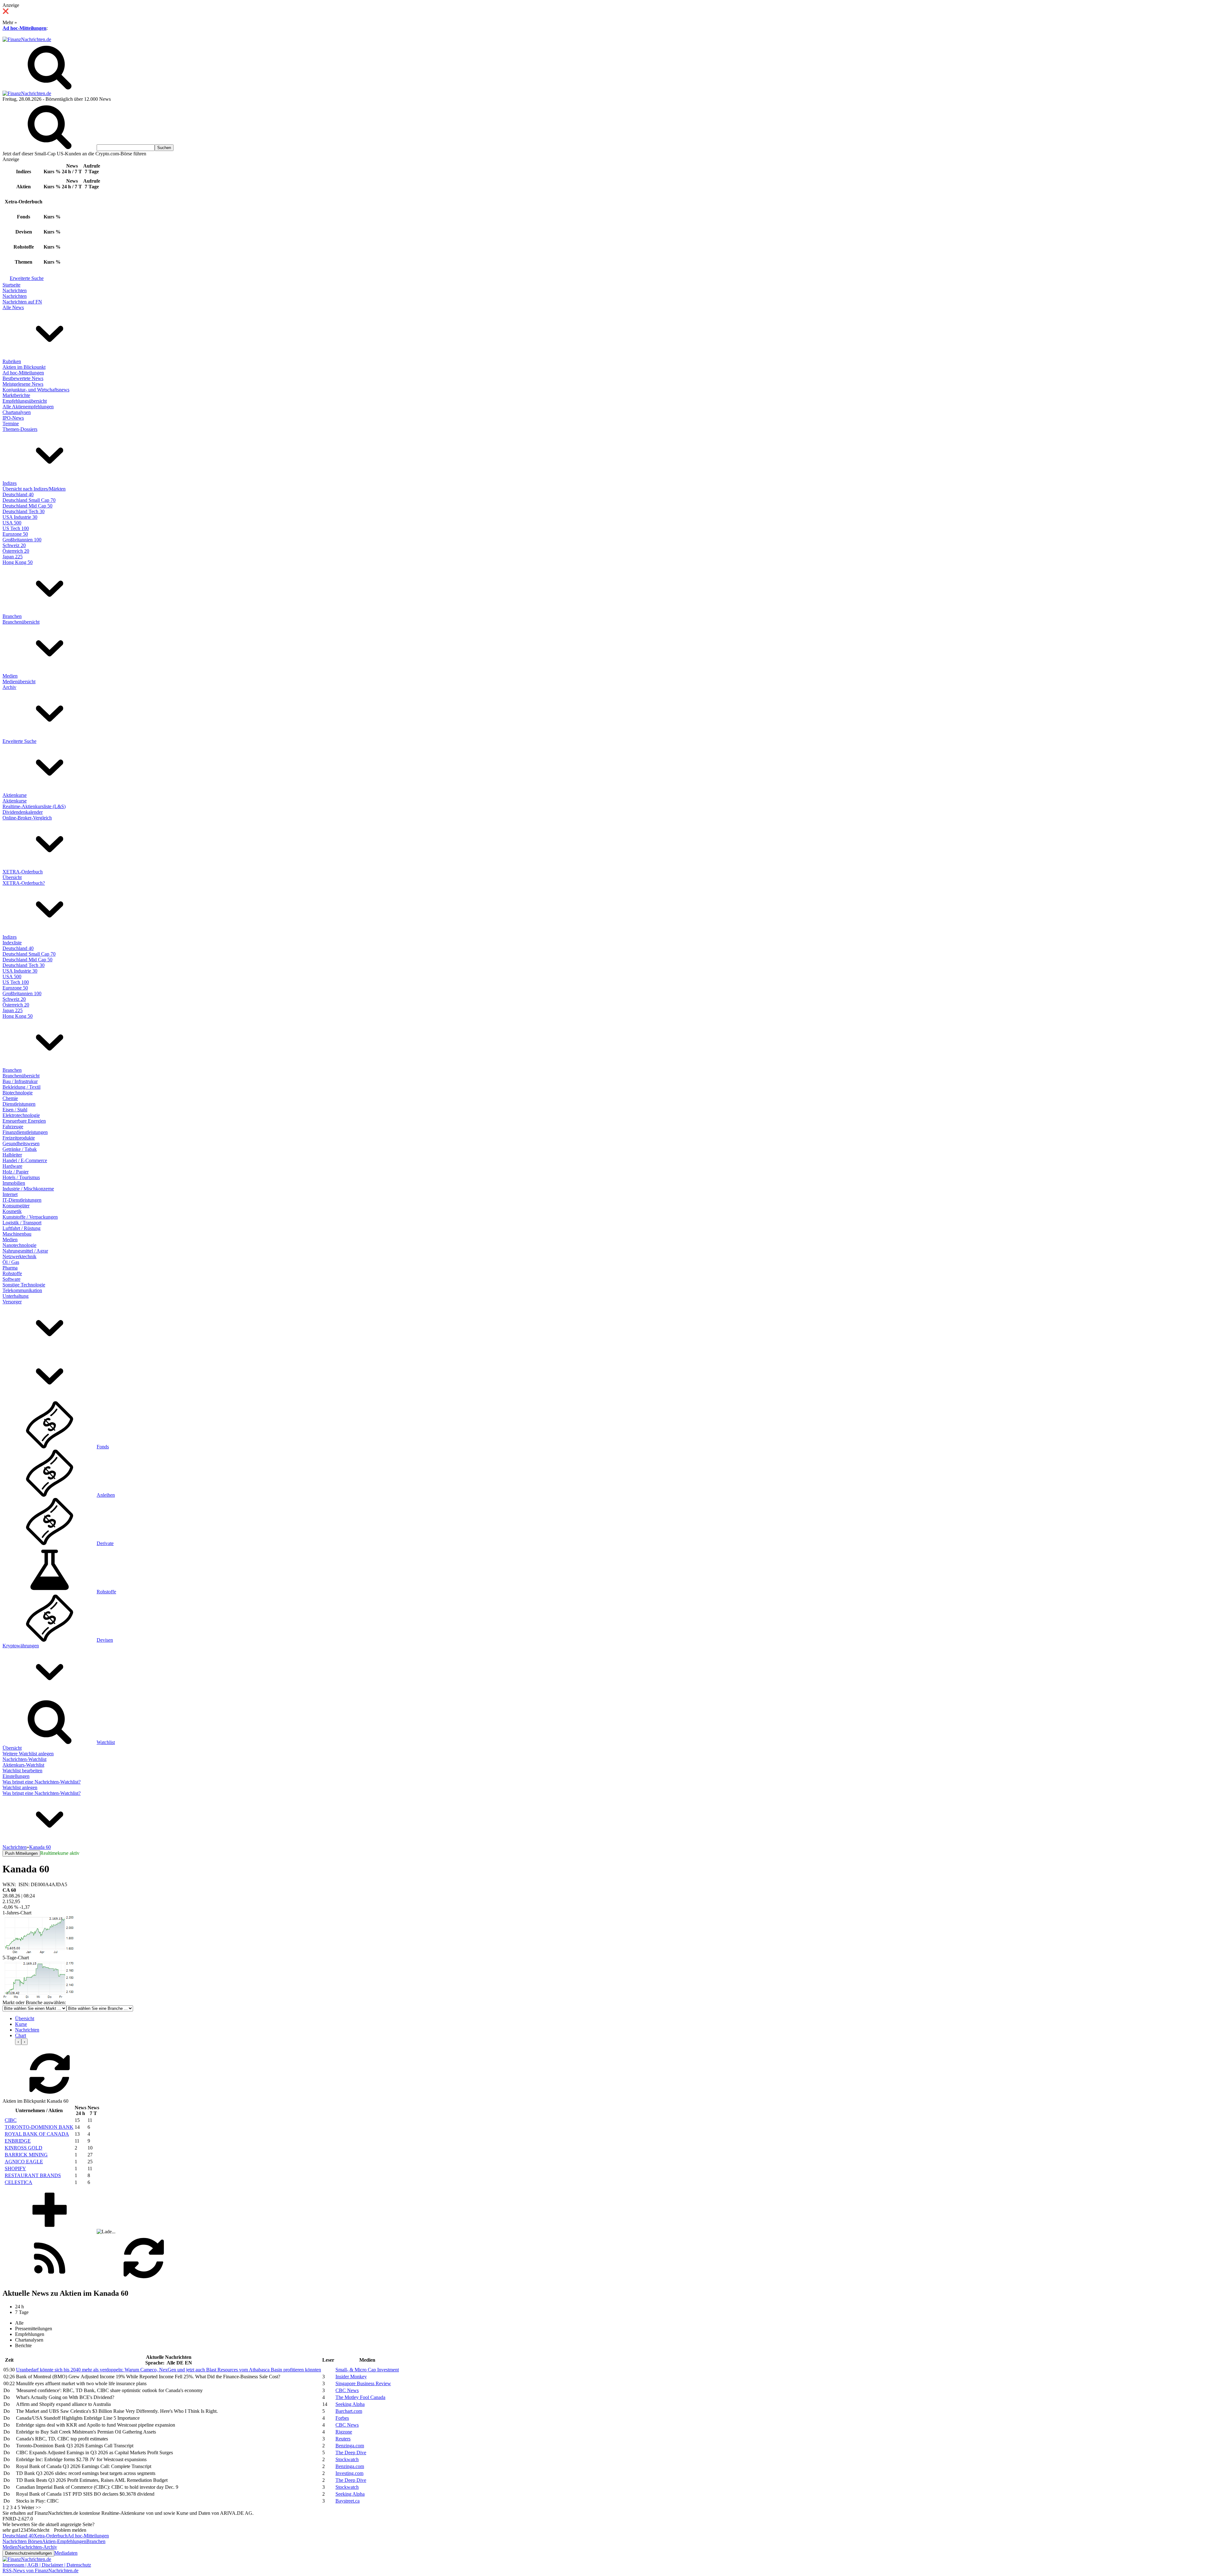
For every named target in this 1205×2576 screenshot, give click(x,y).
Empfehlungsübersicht (25, 401)
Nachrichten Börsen (22, 2541)
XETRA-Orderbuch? (24, 883)
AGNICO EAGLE (24, 2162)
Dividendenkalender (23, 812)
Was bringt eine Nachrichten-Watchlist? (42, 1782)
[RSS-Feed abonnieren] (50, 2280)
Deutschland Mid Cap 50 (27, 506)
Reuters (343, 2439)
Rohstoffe (12, 1273)
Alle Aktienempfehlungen (28, 407)
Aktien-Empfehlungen (64, 2541)
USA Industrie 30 (20, 517)
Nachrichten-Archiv (37, 2547)
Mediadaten (66, 2553)
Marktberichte (16, 395)
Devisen (105, 1640)
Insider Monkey (351, 2377)
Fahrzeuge (13, 1127)
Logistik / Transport (22, 1223)
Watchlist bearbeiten (22, 1771)
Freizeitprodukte (19, 1138)
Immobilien (14, 1183)
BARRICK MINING (26, 2155)
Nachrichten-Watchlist (24, 1759)
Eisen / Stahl (15, 1110)
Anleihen (106, 1495)
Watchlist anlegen (20, 1787)
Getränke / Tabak (20, 1149)
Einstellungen (16, 1776)
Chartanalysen (17, 412)
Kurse (21, 2024)
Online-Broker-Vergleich (27, 818)
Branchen (12, 616)
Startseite (11, 285)
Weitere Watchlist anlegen (28, 1754)
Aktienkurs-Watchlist (23, 1765)
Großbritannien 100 (22, 540)
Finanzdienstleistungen (25, 1132)
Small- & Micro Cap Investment (367, 2370)
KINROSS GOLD (24, 2148)
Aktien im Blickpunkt (24, 367)
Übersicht (12, 877)
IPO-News (13, 418)
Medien (10, 676)
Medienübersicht (19, 682)
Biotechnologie (18, 1093)
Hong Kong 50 (18, 562)
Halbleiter (12, 1155)
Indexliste (12, 943)
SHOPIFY (15, 2168)
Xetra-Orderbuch (51, 2536)
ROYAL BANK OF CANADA (37, 2134)
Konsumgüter (16, 1206)
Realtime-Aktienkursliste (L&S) (34, 806)
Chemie (10, 1098)
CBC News (347, 2390)
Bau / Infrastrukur (20, 1081)
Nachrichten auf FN (22, 302)
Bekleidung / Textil (21, 1087)
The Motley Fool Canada (360, 2397)
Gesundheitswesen (21, 1143)
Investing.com (349, 2473)
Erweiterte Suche (27, 278)
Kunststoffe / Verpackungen (30, 1217)
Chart (21, 2035)
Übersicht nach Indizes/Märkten (34, 489)
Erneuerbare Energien (24, 1121)
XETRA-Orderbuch (23, 872)
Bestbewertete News (23, 378)
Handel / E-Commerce (25, 1160)
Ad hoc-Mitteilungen (24, 28)
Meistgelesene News (23, 384)
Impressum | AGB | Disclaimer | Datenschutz (47, 2565)
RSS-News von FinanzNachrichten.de (40, 2571)
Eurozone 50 (15, 534)
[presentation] (18, 2042)
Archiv (9, 687)
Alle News (13, 307)
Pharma (10, 1268)
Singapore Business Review (363, 2383)
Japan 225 (13, 557)
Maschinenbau (17, 1234)
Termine (11, 424)
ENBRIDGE (18, 2141)
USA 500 (12, 523)
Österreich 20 (16, 551)
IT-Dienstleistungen (22, 1200)
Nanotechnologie (19, 1245)
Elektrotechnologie (21, 1115)
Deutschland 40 (18, 494)
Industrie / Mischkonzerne (28, 1189)
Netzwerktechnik (19, 1256)
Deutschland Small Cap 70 (29, 500)
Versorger (12, 1302)
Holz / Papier (16, 1172)
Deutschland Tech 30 (24, 511)
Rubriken (12, 361)
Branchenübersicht (21, 622)
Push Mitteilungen (21, 1853)
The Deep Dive (351, 2453)
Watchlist (106, 1742)
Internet (10, 1194)
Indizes (10, 483)
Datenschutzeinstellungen (28, 2553)
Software (11, 1279)
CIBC (11, 2120)
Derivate (105, 1543)
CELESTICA (19, 2182)
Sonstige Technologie (24, 1285)
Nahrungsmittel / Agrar (25, 1251)
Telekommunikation (22, 1290)
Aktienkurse (15, 795)
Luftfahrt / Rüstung (21, 1228)
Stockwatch (347, 2459)
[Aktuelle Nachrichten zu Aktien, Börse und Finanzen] (27, 39)
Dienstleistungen (19, 1104)
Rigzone (344, 2432)
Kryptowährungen (21, 1646)
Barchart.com (349, 2411)
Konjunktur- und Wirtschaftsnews (36, 390)
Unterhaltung (16, 1296)
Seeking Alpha (350, 2404)
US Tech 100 (16, 528)
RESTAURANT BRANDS (33, 2175)
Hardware (12, 1166)
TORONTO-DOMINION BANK (39, 2127)
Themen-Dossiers (20, 429)
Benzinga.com (350, 2446)
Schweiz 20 (14, 545)
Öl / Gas (11, 1262)
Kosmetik (12, 1211)
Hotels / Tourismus (21, 1177)
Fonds (103, 1447)
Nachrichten (15, 290)
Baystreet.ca (348, 2501)
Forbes (342, 2418)
